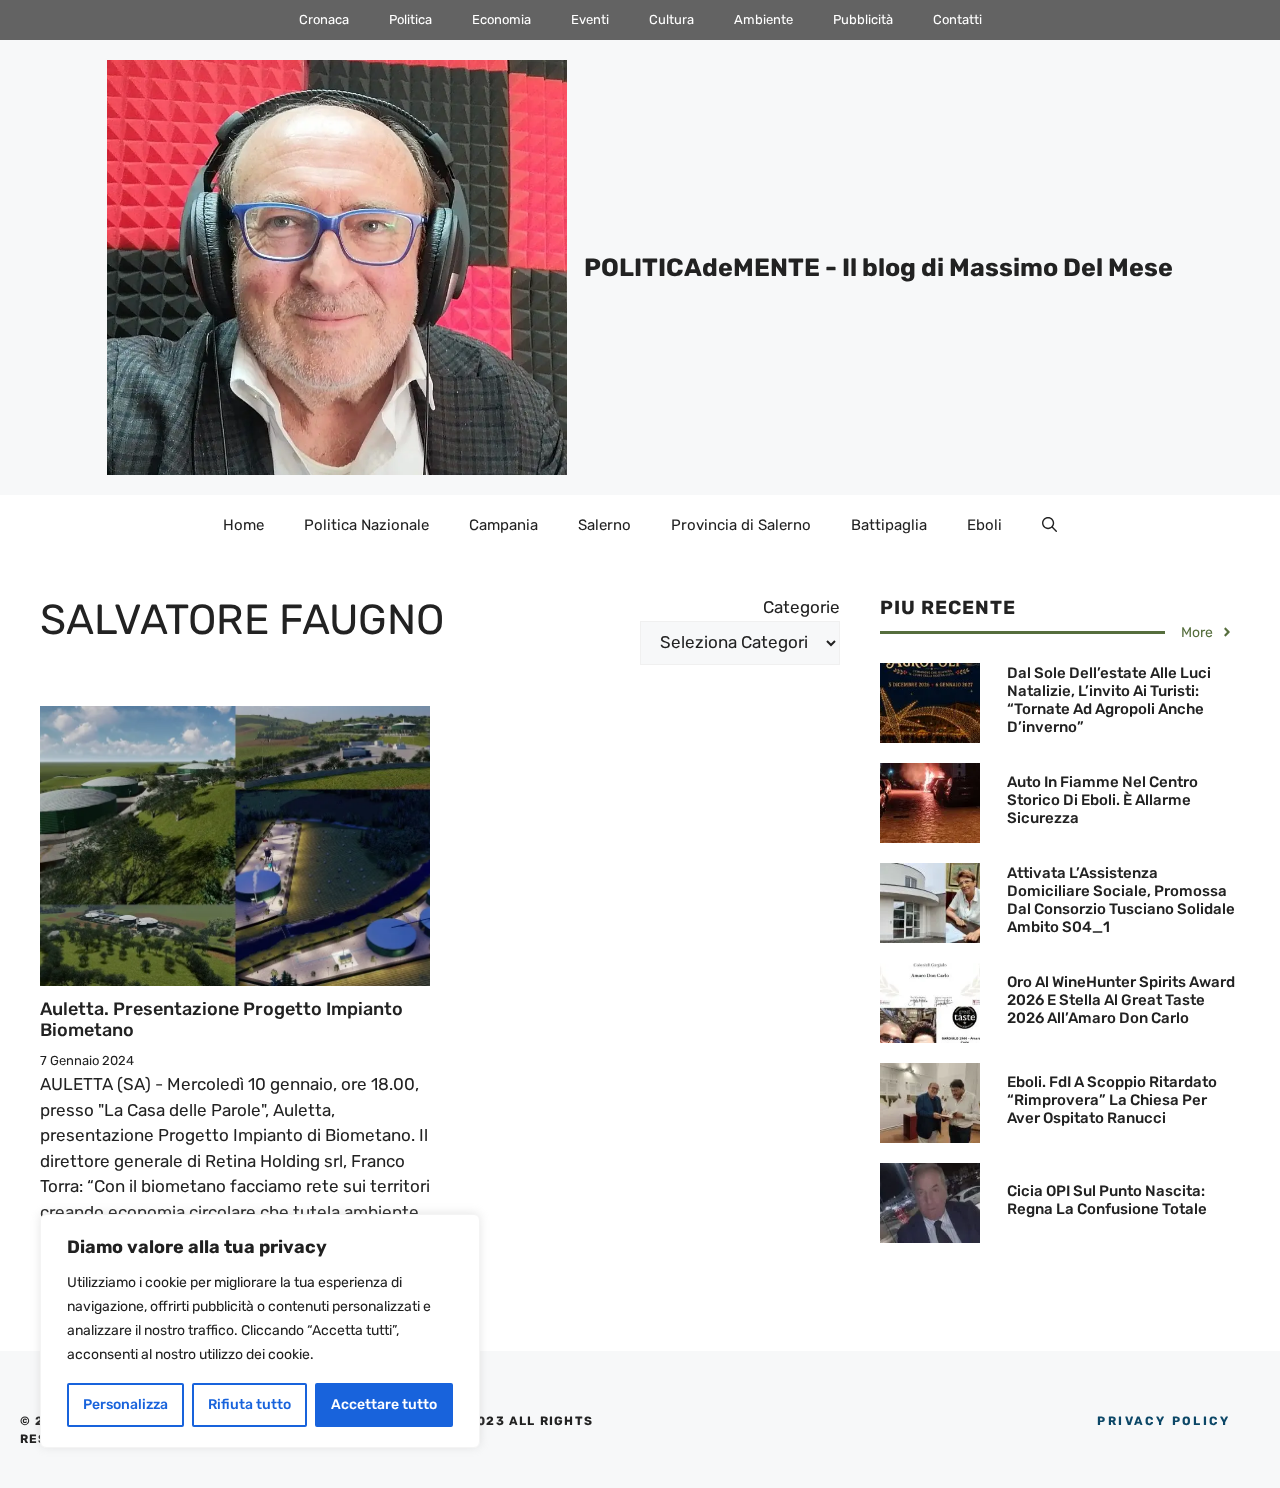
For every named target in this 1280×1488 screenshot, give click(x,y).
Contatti (957, 19)
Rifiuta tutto (249, 1404)
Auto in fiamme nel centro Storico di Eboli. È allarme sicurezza (1102, 800)
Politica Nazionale (366, 525)
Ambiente (763, 19)
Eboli (984, 525)
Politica (410, 19)
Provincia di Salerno (741, 525)
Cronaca (324, 19)
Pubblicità (863, 19)
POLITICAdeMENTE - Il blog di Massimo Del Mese (878, 267)
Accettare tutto (384, 1404)
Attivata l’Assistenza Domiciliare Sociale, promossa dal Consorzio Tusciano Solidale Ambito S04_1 (1121, 900)
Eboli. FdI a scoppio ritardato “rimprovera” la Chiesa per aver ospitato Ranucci (1112, 1100)
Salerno (604, 525)
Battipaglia (889, 525)
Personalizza (125, 1404)
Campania (503, 525)
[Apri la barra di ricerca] (1049, 525)
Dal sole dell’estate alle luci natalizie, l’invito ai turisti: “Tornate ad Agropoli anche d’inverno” (1109, 700)
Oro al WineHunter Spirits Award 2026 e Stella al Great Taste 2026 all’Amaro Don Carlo (1121, 1000)
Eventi (590, 19)
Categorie (801, 607)
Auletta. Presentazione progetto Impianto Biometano (221, 1020)
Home (243, 525)
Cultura (671, 19)
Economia (501, 19)
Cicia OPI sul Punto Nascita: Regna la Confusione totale (1107, 1200)
